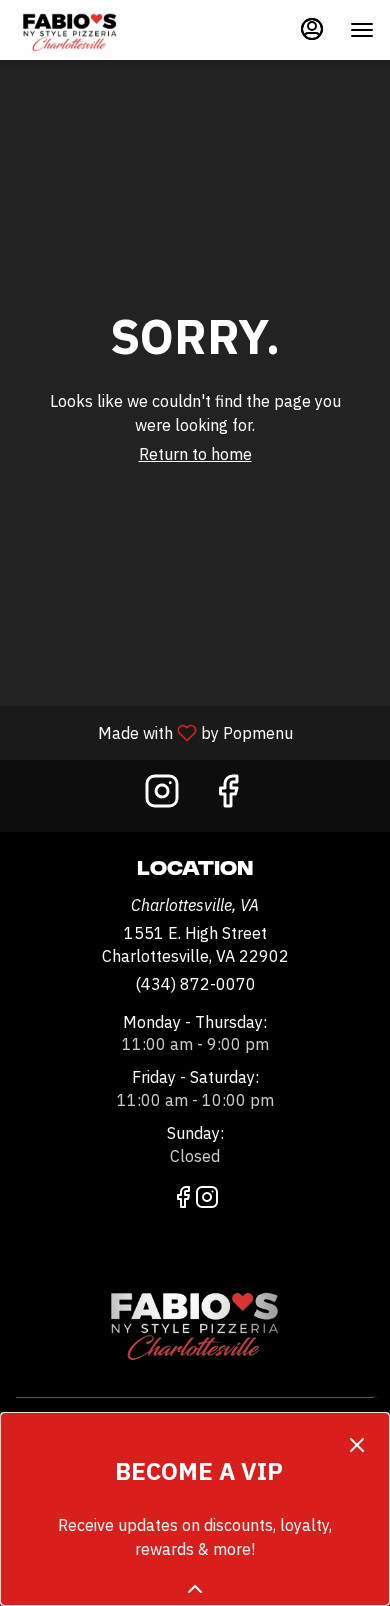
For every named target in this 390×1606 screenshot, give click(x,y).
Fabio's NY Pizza (195, 1322)
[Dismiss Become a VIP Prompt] (357, 1445)
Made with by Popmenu (154, 732)
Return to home (195, 454)
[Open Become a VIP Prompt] (195, 1589)
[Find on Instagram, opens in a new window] (162, 795)
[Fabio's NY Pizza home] (106, 30)
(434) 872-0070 (195, 984)
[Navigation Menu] (362, 30)
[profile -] (312, 29)
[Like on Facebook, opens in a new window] (228, 795)
